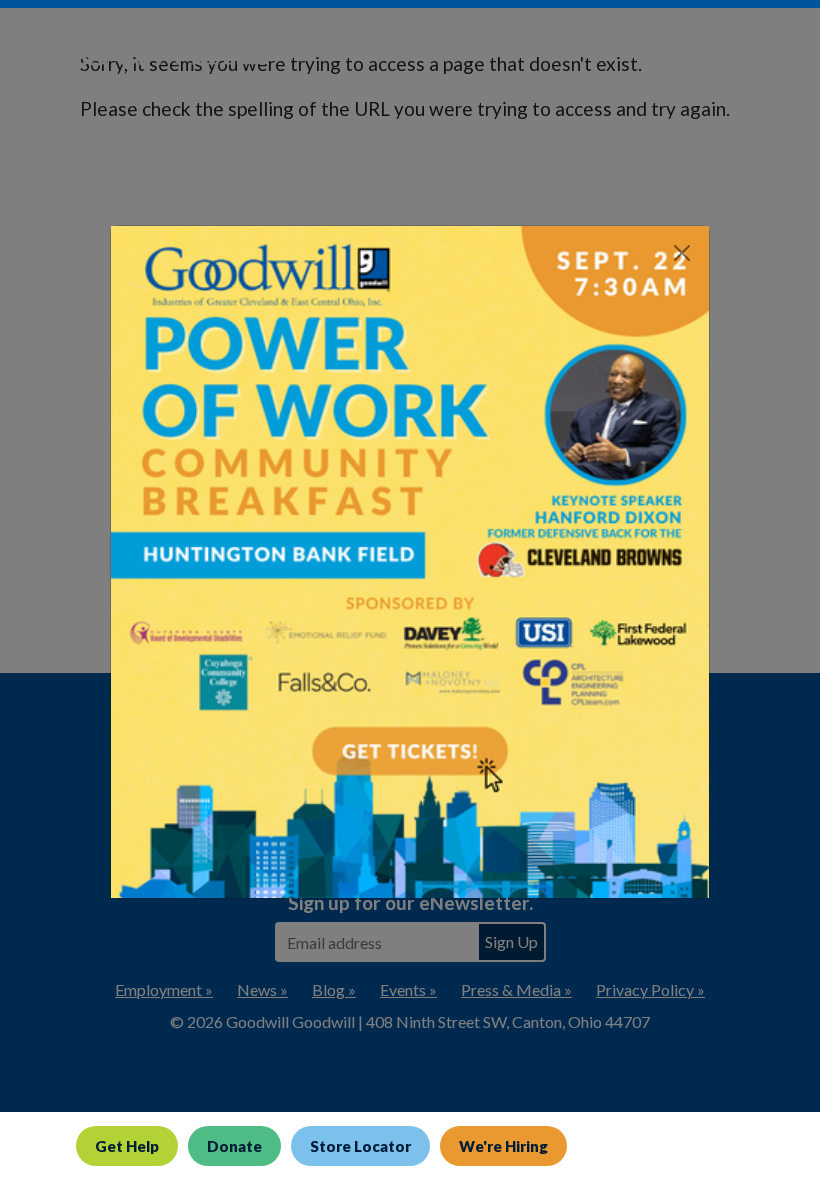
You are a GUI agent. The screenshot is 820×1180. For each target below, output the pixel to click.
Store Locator (360, 1146)
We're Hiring (503, 1146)
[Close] (682, 253)
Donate (234, 1146)
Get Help (127, 1146)
